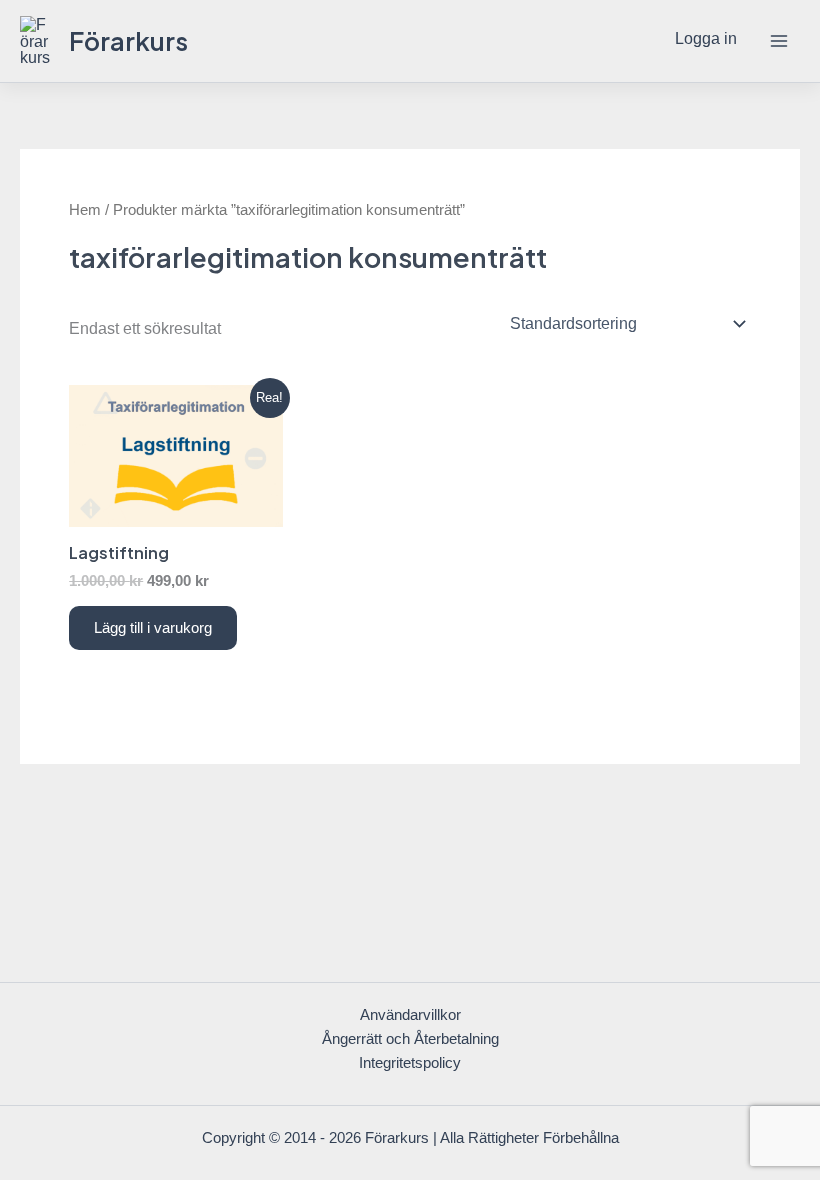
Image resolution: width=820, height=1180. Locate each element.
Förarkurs (128, 40)
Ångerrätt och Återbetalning (410, 1039)
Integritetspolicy (410, 1063)
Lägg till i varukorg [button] (153, 628)
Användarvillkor (410, 1015)
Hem (85, 209)
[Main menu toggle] (778, 41)
